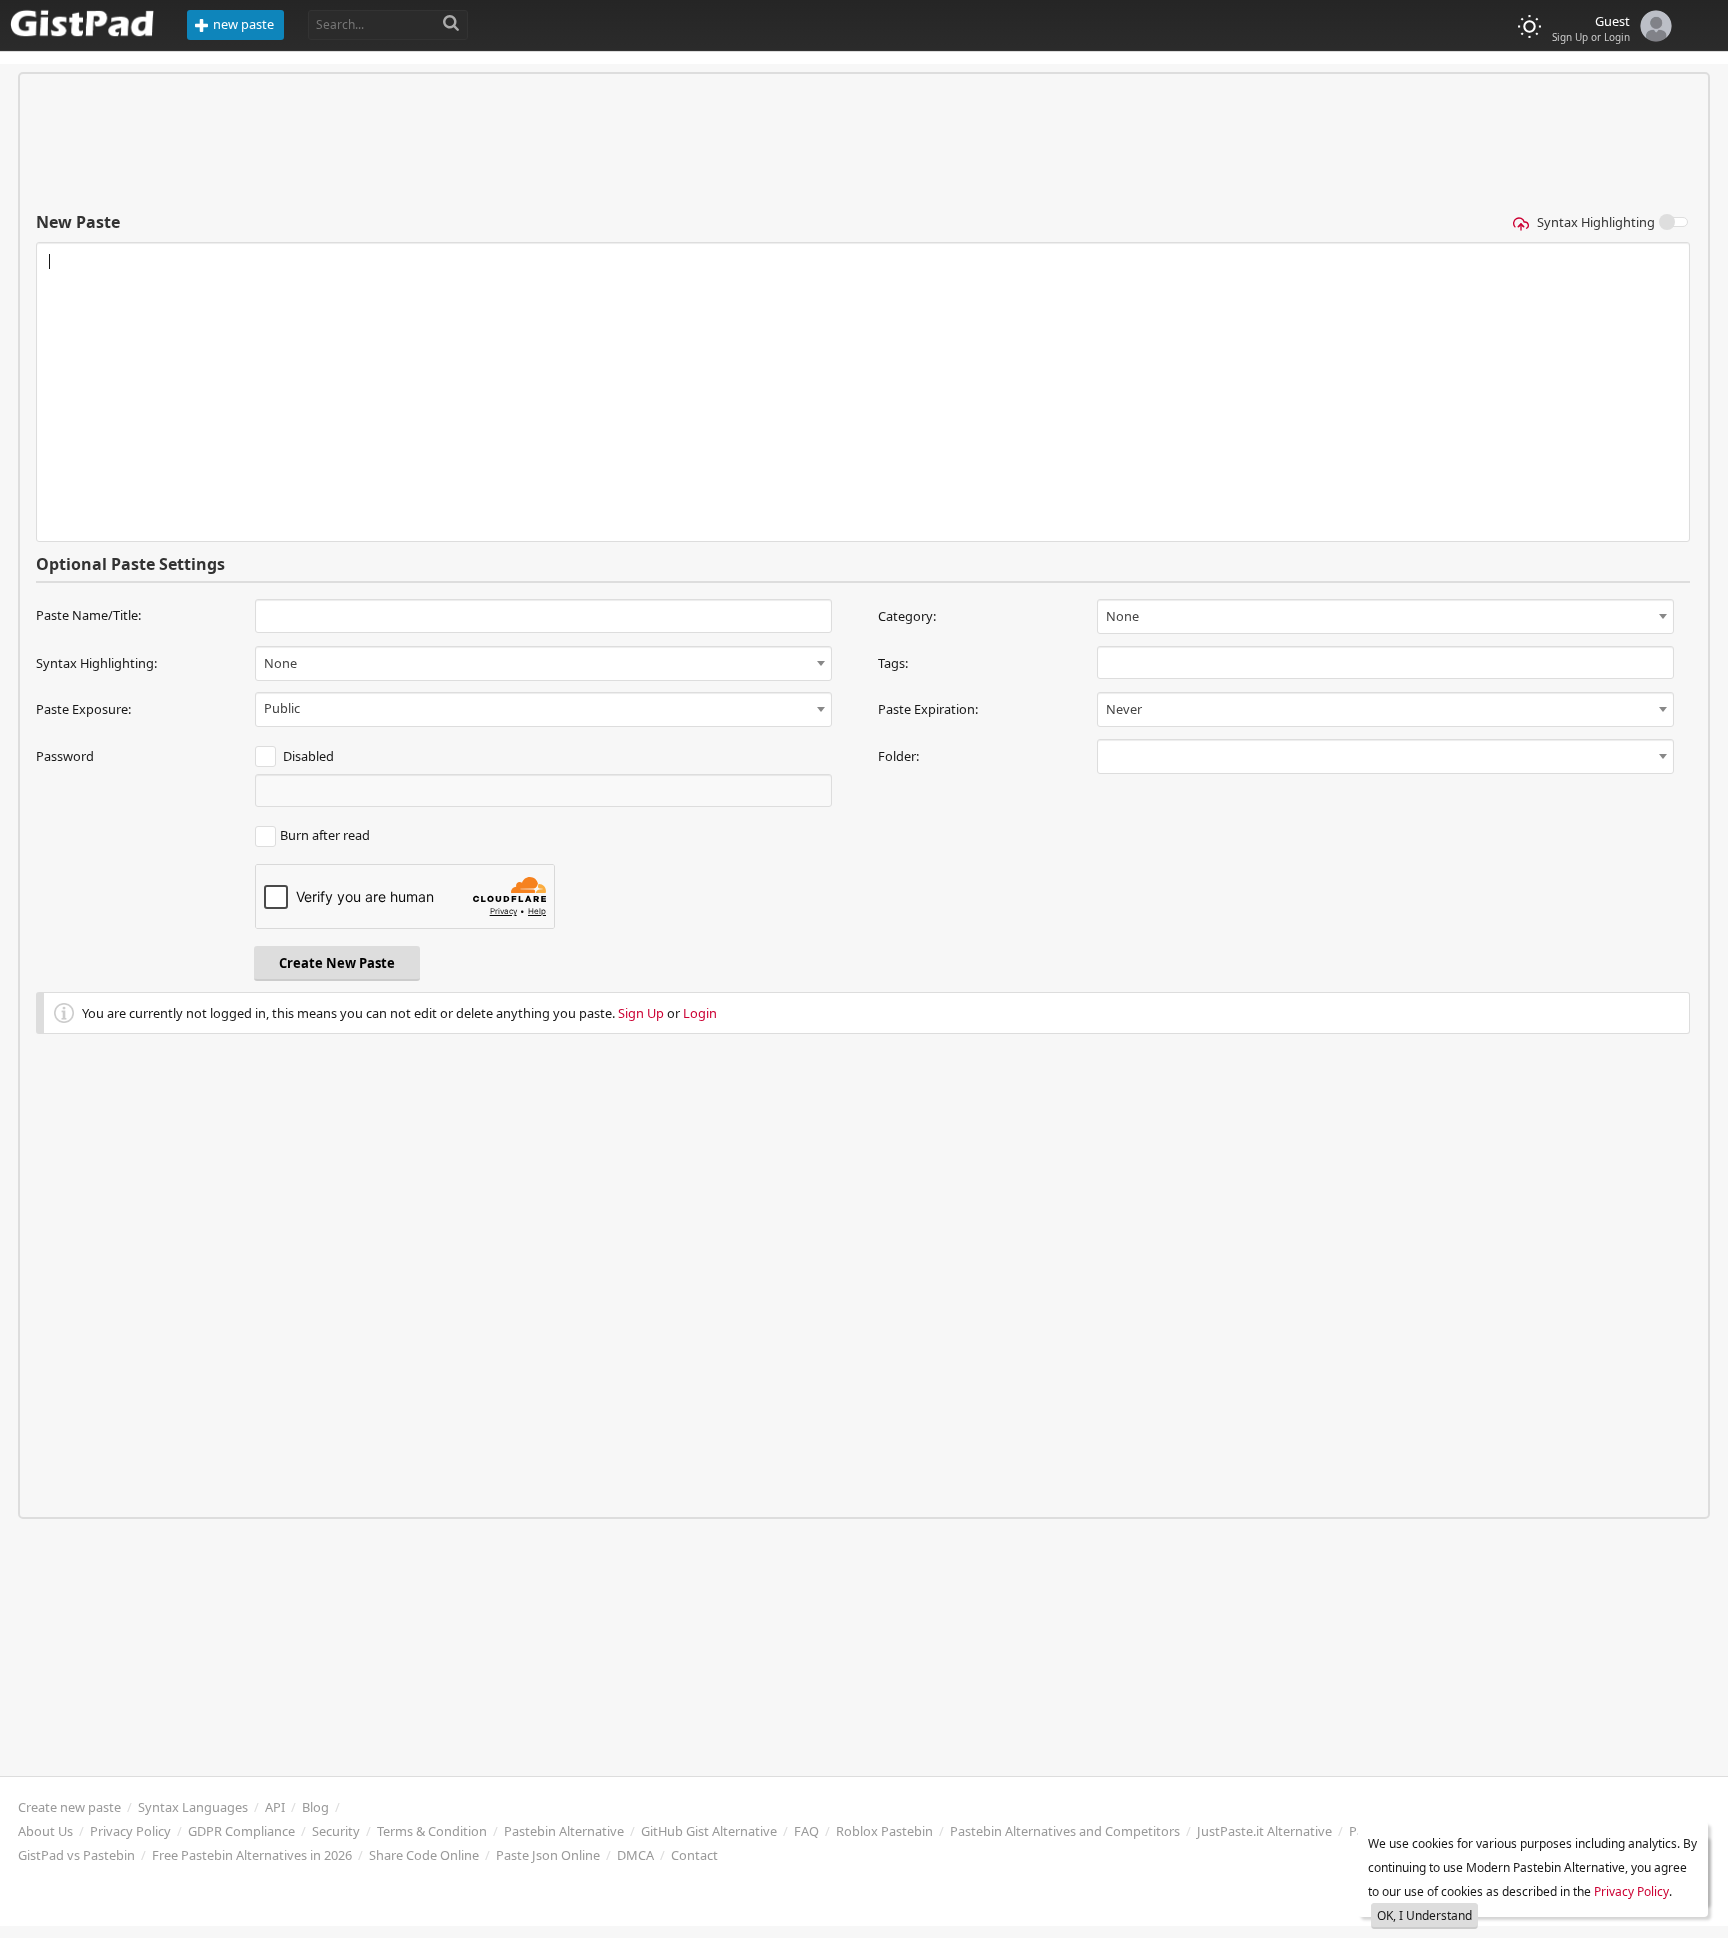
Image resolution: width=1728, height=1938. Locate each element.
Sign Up (641, 1013)
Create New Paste (337, 963)
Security (336, 1831)
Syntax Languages (193, 1807)
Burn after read (325, 835)
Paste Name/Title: (88, 615)
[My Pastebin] (1651, 23)
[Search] (451, 24)
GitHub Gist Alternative (709, 1831)
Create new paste (69, 1807)
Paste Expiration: (928, 709)
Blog (315, 1807)
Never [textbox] (1124, 709)
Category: (907, 616)
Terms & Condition (432, 1831)
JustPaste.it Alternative (1264, 1831)
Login (700, 1013)
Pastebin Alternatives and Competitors (1065, 1831)
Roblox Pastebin (884, 1831)
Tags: (893, 663)
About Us (45, 1831)
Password (65, 756)
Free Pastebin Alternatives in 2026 (252, 1855)
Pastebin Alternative (564, 1831)
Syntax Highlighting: (96, 663)
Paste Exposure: (83, 709)
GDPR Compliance (241, 1831)
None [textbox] (1122, 616)
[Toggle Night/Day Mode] (1529, 26)
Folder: (898, 756)
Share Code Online (424, 1855)
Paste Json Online (548, 1855)
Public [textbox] (282, 708)
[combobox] (1385, 616)
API (275, 1807)
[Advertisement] (864, 142)
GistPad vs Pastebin (76, 1855)
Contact (694, 1855)
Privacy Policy (130, 1831)
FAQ (806, 1831)
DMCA (635, 1855)
